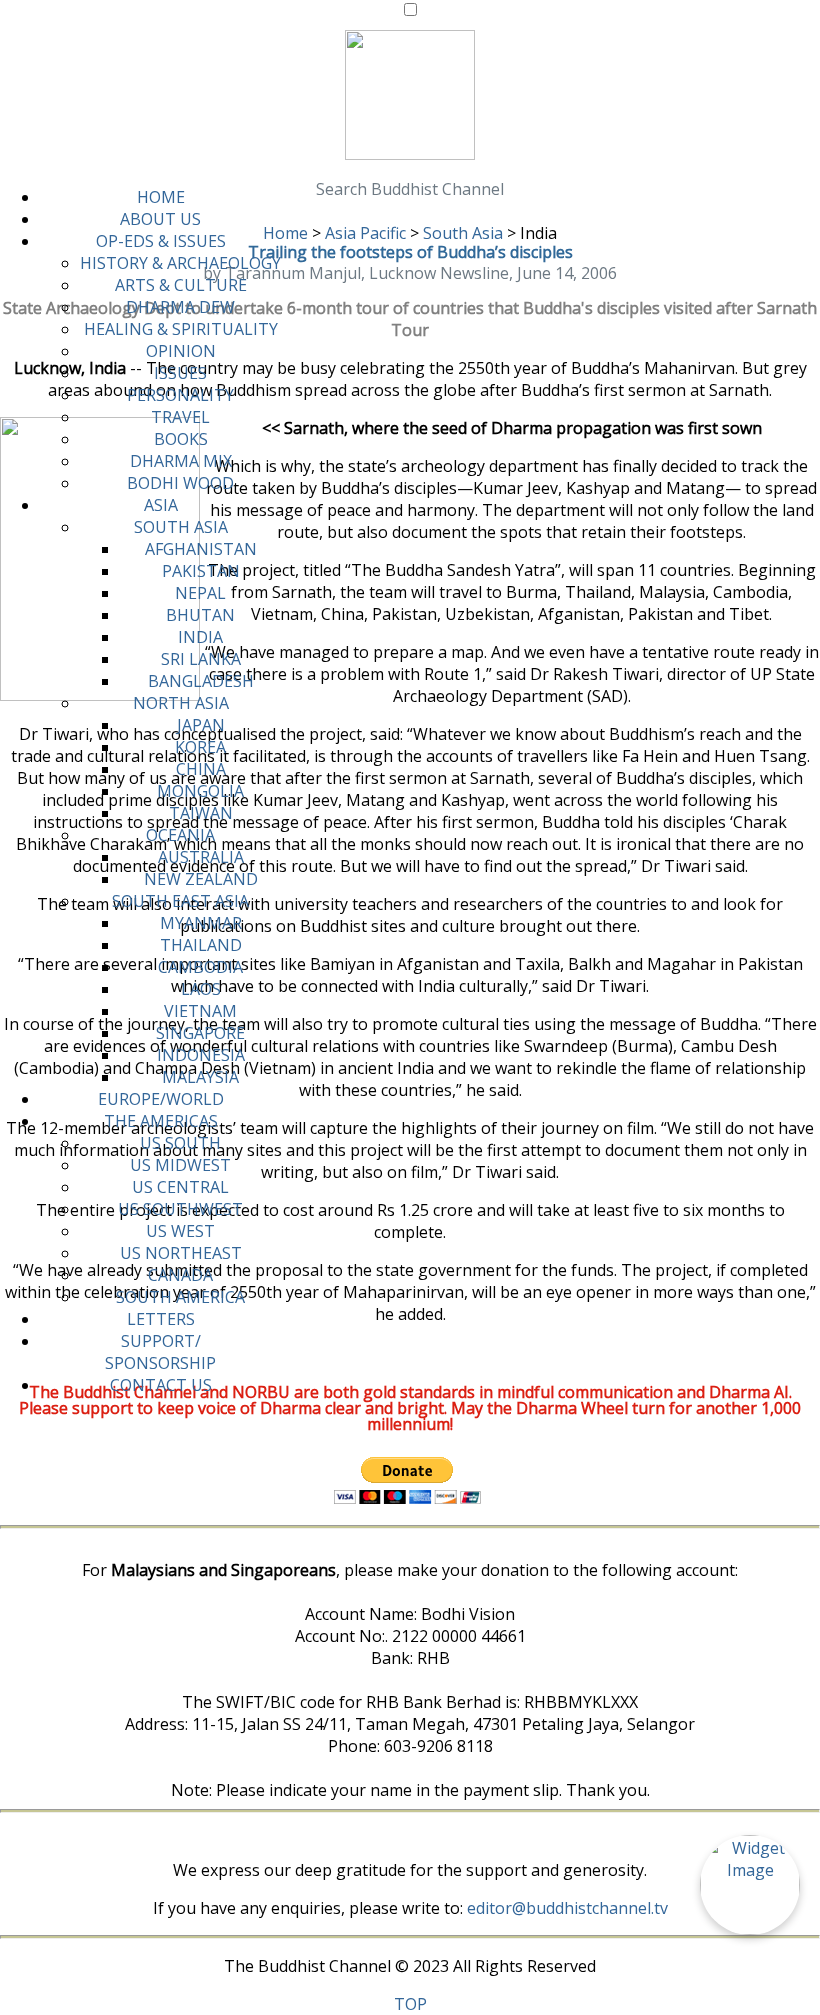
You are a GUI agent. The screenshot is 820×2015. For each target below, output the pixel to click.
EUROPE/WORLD (161, 1099)
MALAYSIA (200, 1077)
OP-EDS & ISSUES (161, 241)
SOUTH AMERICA (180, 1297)
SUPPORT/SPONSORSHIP (160, 1352)
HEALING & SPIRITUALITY (181, 329)
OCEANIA (180, 835)
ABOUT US (160, 219)
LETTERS (161, 1319)
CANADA (180, 1275)
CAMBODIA (200, 967)
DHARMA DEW (180, 307)
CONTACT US (161, 1385)
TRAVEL (180, 417)
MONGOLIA (200, 791)
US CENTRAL (180, 1187)
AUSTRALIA (201, 857)
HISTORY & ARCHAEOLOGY (180, 263)
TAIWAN (201, 813)
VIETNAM (200, 1011)
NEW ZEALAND (201, 879)
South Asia (463, 233)
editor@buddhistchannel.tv (567, 1908)
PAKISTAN (201, 571)
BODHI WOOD (180, 483)
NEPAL (200, 593)
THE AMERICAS (161, 1121)
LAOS (201, 989)
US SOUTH (180, 1143)
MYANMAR (201, 923)
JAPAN (201, 725)
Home (285, 233)
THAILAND (201, 945)
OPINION (181, 351)
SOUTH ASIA (181, 527)
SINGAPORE (200, 1033)
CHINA (201, 769)
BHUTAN (200, 615)
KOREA (200, 747)
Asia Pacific (365, 233)
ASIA (161, 505)
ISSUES (180, 373)
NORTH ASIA (181, 703)
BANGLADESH (201, 681)
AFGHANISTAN (201, 549)
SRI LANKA (201, 659)
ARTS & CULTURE (181, 285)
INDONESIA (201, 1055)
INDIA (200, 637)
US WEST (180, 1231)
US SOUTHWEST (180, 1209)
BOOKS (181, 439)
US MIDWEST (180, 1165)
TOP (410, 2004)
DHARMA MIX (181, 461)
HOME (161, 197)
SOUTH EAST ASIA (180, 901)
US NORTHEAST (181, 1253)
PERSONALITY (180, 395)
